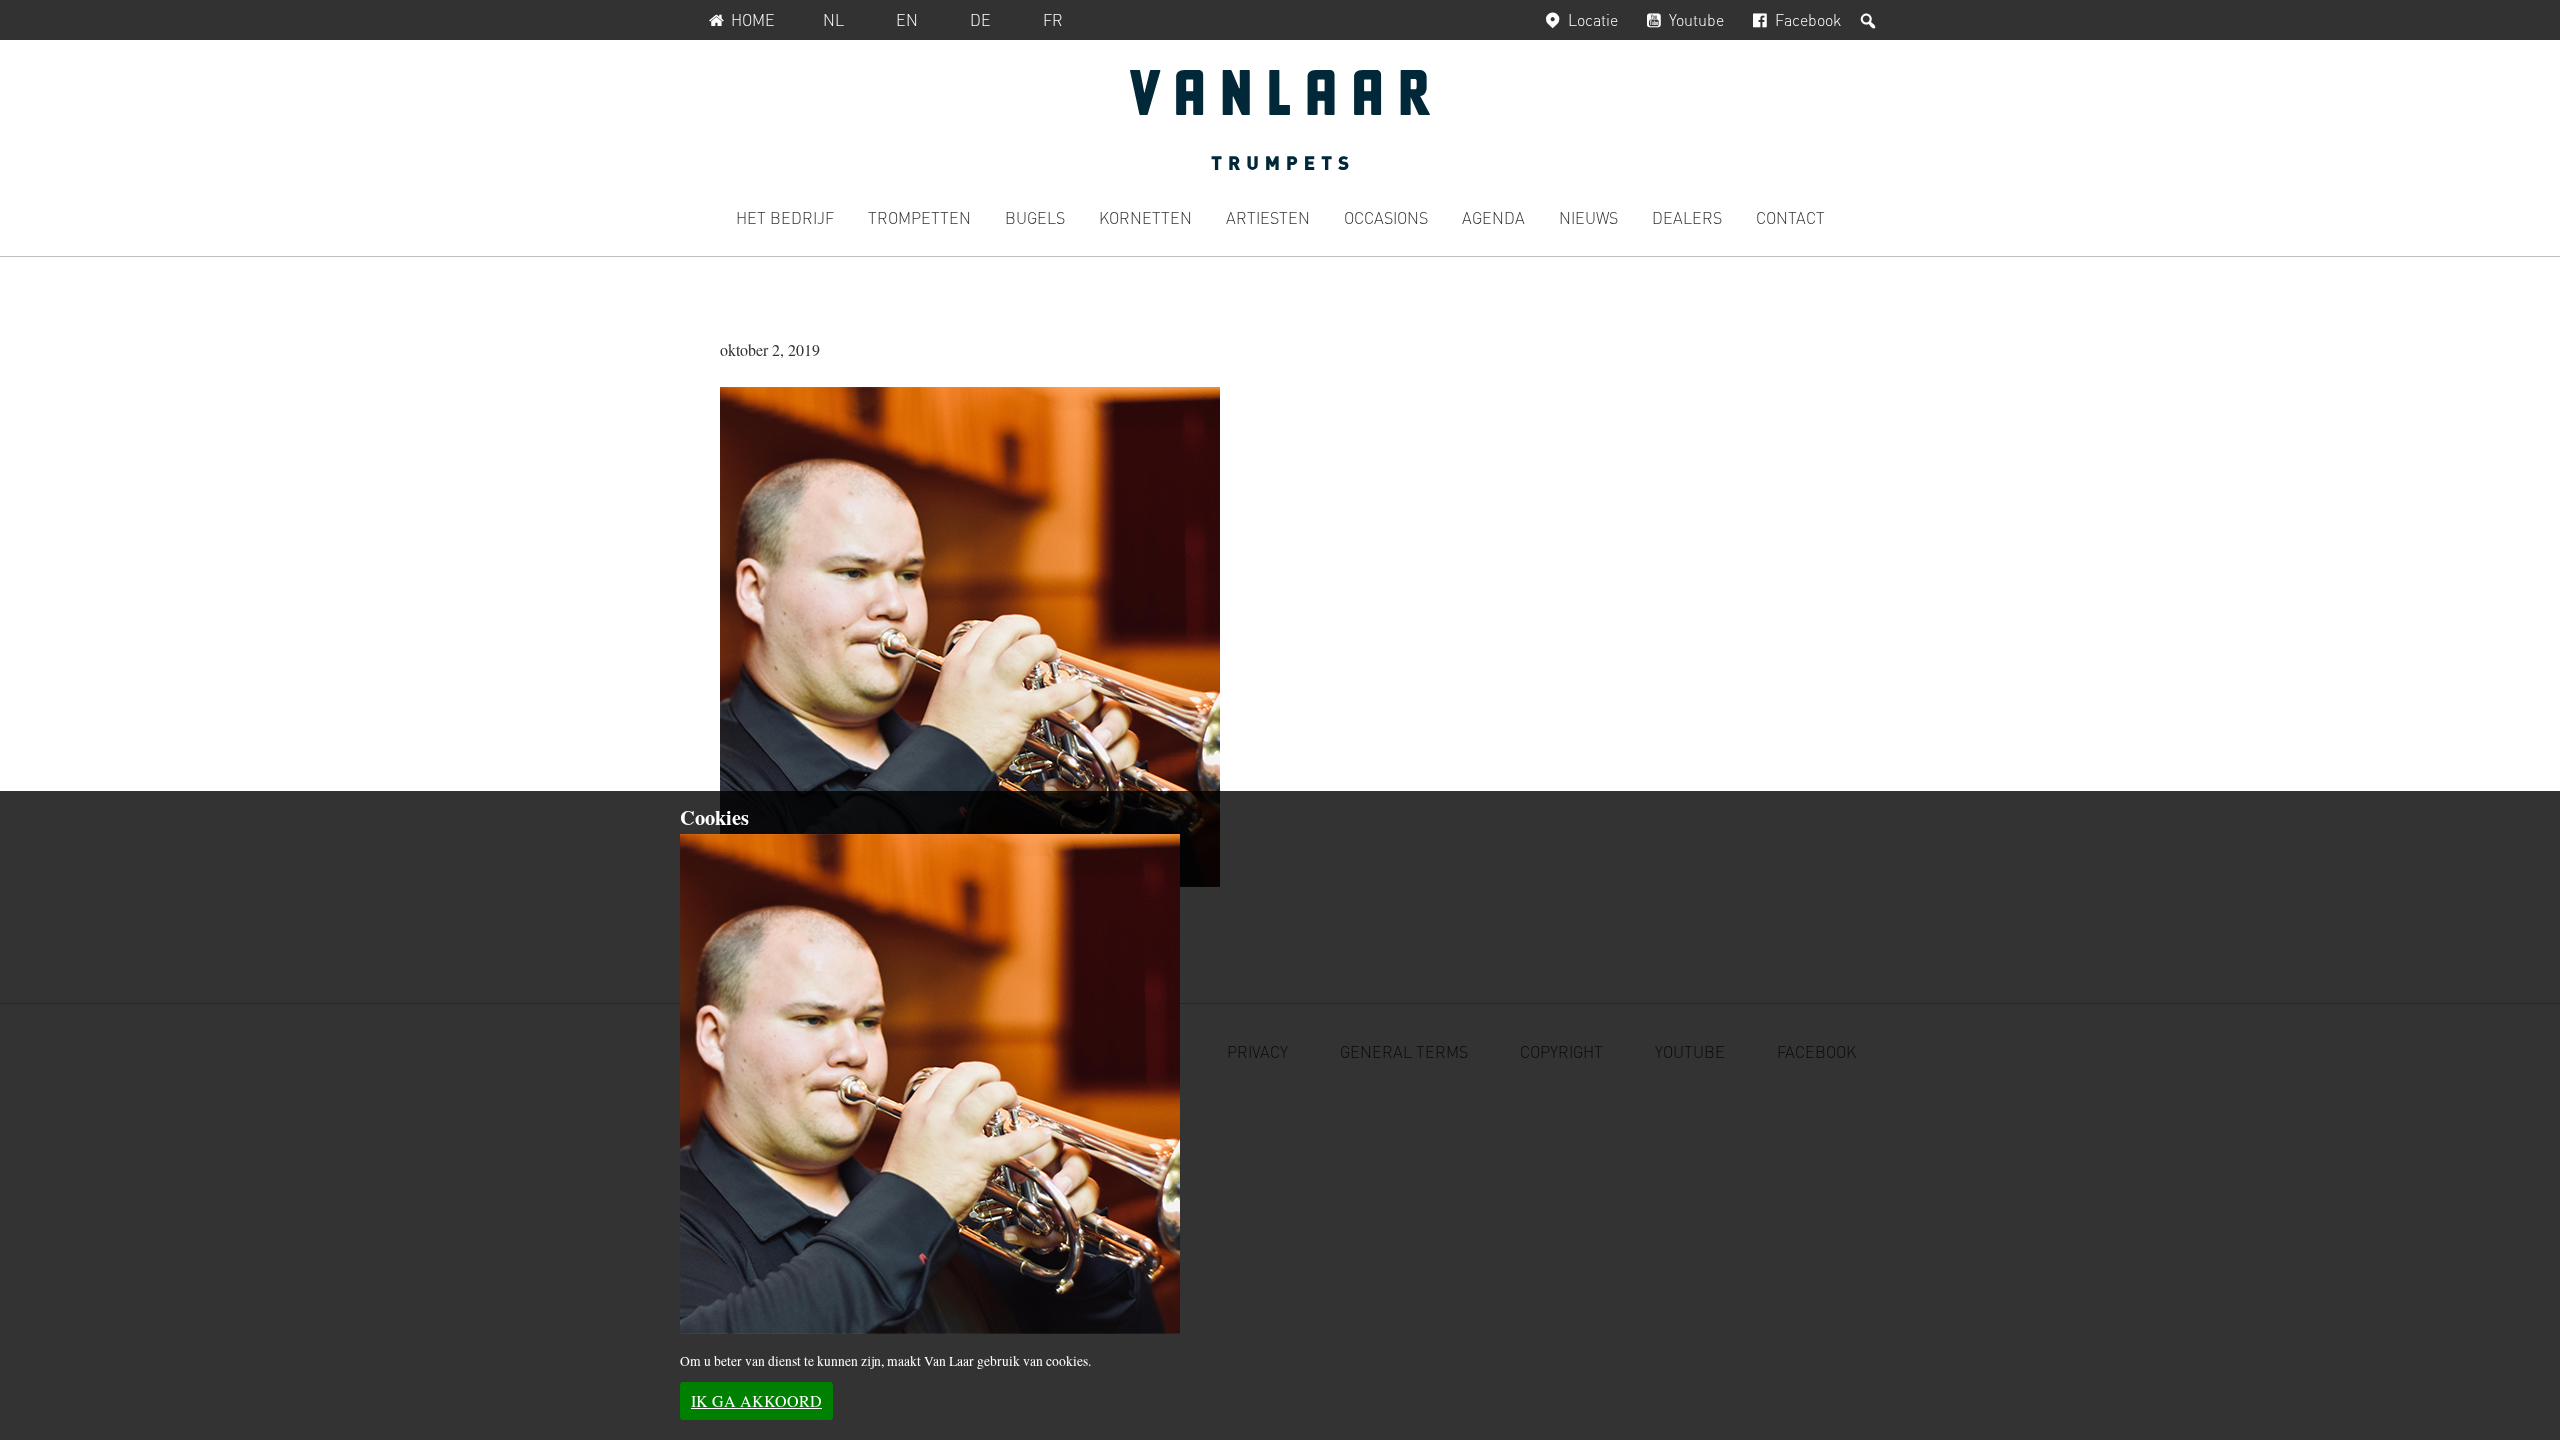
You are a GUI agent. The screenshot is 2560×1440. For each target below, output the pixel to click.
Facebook (1808, 19)
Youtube (1696, 19)
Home (753, 19)
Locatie (1593, 19)
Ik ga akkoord (756, 1400)
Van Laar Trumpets (1280, 120)
